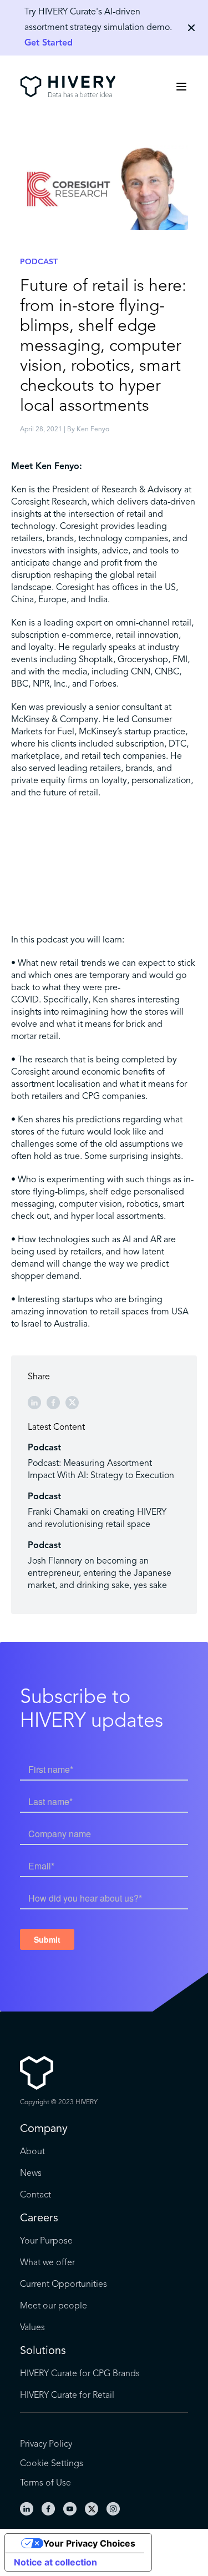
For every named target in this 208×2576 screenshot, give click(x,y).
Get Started (49, 43)
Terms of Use (45, 2483)
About (32, 2152)
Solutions (43, 2351)
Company (44, 2129)
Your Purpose (46, 2241)
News (31, 2174)
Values (32, 2328)
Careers (39, 2219)
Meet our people (54, 2306)
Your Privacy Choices (89, 2543)
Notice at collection (55, 2562)
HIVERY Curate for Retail (67, 2396)
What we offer (47, 2263)
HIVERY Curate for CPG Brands (80, 2374)
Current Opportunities (64, 2285)
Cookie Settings (52, 2464)
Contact (35, 2195)
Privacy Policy (46, 2444)
